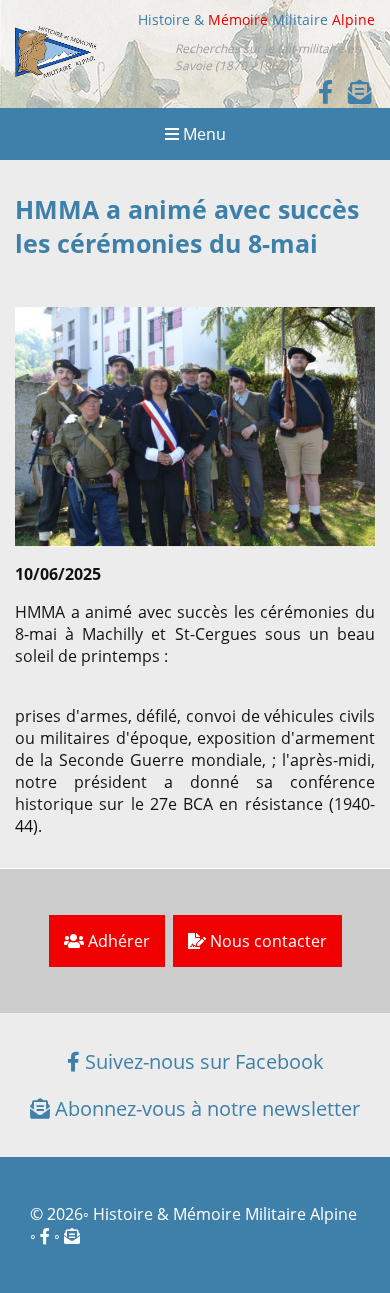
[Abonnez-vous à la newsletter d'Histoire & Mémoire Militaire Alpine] (360, 91)
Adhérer (117, 941)
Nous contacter (266, 941)
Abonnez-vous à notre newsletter (205, 1108)
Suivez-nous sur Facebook (202, 1061)
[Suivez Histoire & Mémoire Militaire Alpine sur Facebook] (325, 91)
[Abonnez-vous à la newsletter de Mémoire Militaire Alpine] (72, 1236)
